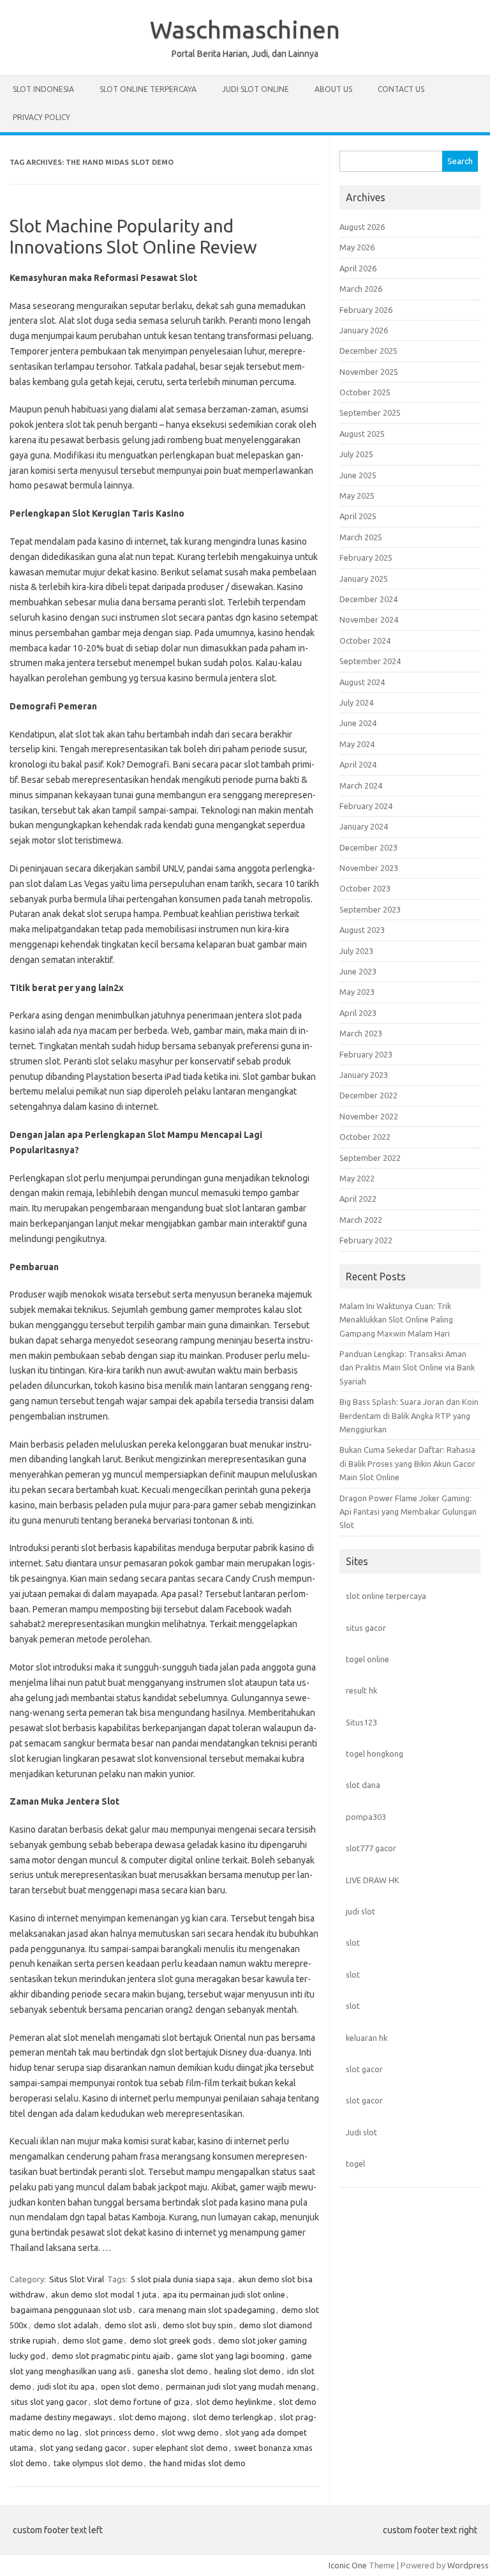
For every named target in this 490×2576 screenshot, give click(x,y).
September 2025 (370, 413)
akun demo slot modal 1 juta (104, 2294)
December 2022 (368, 1095)
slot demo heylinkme (234, 2402)
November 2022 (369, 1116)
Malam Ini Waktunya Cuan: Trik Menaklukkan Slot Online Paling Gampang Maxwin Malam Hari (396, 1320)
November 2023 (369, 868)
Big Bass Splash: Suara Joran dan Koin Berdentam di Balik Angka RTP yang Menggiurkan (409, 1415)
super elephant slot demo (180, 2448)
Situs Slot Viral (77, 2279)
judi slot (360, 1911)
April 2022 (358, 1199)
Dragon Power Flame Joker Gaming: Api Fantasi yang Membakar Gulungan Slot (408, 1512)
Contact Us (401, 89)
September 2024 (370, 661)
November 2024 (369, 619)
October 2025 (365, 392)
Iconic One (348, 2565)
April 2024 (358, 764)
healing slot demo (248, 2371)
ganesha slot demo (173, 2371)
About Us (333, 89)
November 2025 (369, 372)
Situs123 (361, 1722)
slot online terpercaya (386, 1596)
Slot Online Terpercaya (148, 89)
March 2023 (361, 1033)
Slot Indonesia (43, 89)
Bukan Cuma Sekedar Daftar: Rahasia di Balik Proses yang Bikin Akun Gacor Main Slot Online (407, 1463)
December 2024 (368, 599)
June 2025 (358, 475)
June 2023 (358, 971)
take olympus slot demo (98, 2463)
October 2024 (365, 640)
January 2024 (364, 826)
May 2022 (357, 1178)
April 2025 (358, 516)
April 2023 (358, 1013)
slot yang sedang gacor (83, 2448)
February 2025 (366, 557)
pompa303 (366, 1817)
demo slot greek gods (171, 2340)
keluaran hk (367, 2038)
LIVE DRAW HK (373, 1880)
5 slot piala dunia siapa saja (181, 2279)
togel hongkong (375, 1754)
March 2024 (361, 785)
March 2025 (361, 537)
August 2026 (362, 227)
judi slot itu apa (66, 2386)
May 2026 (357, 247)
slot (353, 1943)
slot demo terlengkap (233, 2417)
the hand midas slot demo (197, 2463)
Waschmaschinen (245, 29)
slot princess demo (120, 2432)
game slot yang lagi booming (231, 2356)
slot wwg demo (190, 2432)
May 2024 (357, 744)
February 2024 (366, 806)
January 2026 (364, 330)
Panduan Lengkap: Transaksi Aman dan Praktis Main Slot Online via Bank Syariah (407, 1368)
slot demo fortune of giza (142, 2402)
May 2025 (357, 496)
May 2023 (357, 992)
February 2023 (366, 1054)
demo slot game (93, 2340)
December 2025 (368, 351)
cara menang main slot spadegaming (207, 2310)
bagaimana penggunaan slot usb (71, 2310)
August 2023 (362, 930)
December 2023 (368, 847)
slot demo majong (152, 2417)
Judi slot (361, 2132)
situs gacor (366, 1628)
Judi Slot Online (256, 89)
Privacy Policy (41, 117)
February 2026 (366, 310)
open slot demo (130, 2386)
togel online (367, 1659)
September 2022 (370, 1158)
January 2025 (364, 579)
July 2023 (356, 951)
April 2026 (358, 268)
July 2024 (356, 702)
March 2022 (361, 1220)
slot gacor (364, 2069)
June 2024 (358, 723)
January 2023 (364, 1075)
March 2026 (361, 289)
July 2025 (356, 454)
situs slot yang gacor (49, 2402)
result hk (361, 1690)
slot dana (363, 1785)
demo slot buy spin (198, 2325)
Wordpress (468, 2565)
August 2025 (362, 434)
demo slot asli (130, 2325)
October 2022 (365, 1137)
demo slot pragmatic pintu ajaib (111, 2356)
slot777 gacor (371, 1848)
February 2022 (366, 1240)
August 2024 (362, 682)
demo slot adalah (66, 2325)
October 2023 (365, 888)
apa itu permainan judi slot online (224, 2294)
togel (355, 2163)
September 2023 (370, 909)
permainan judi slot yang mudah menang (241, 2386)
